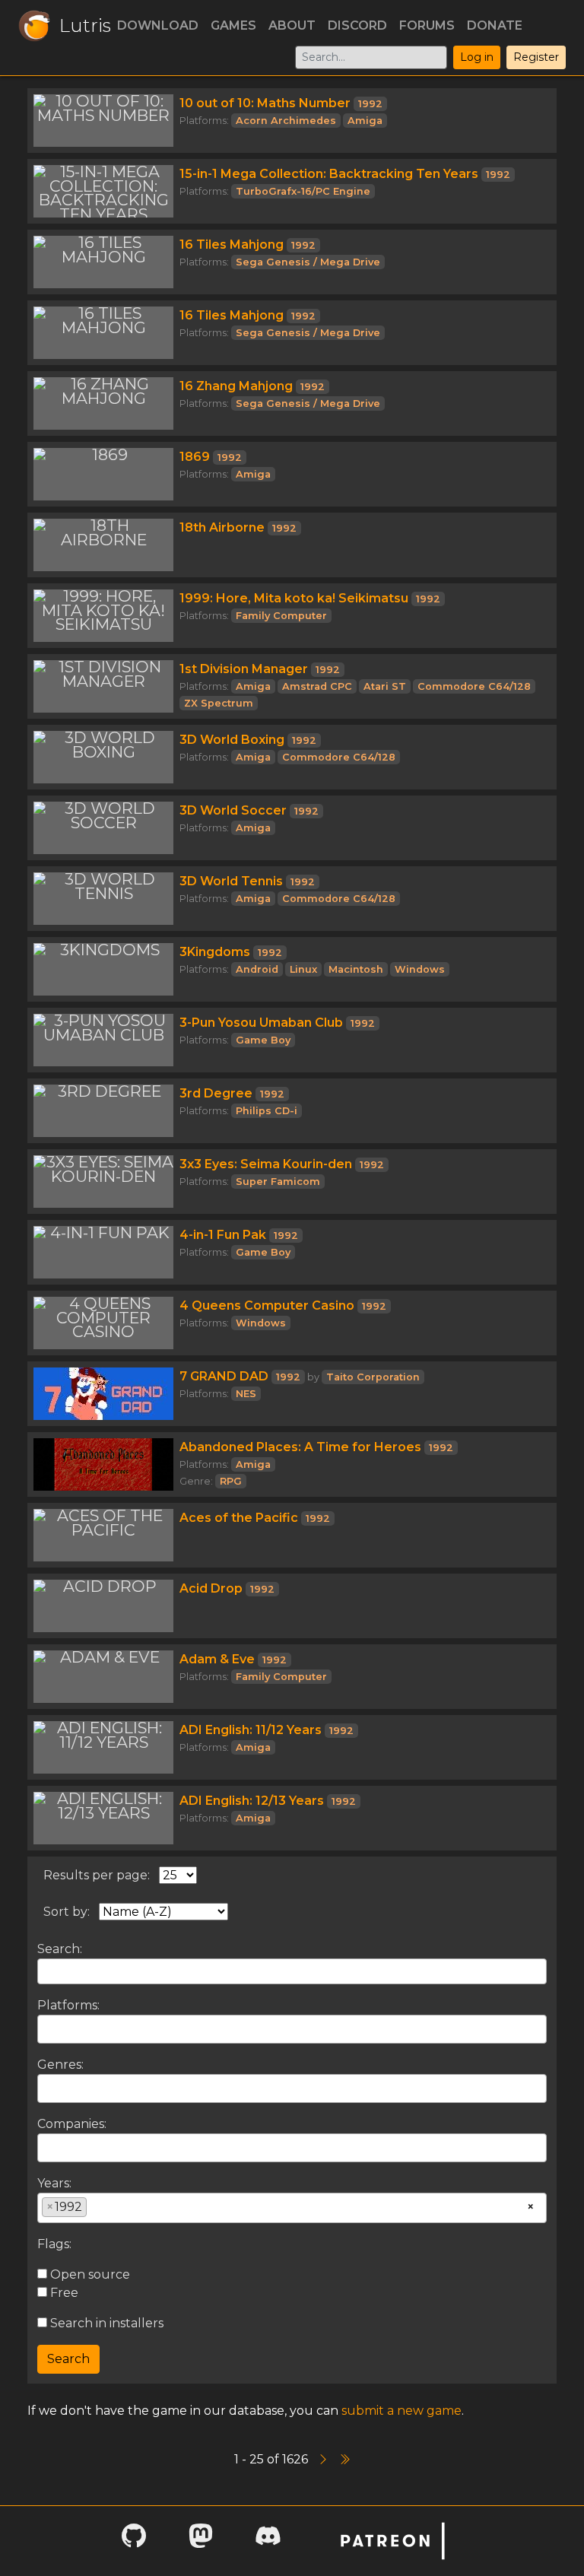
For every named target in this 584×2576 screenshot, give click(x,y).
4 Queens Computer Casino (267, 1305)
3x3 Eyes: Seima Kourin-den (266, 1164)
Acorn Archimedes (286, 121)
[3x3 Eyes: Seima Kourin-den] (103, 1182)
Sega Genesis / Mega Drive (308, 262)
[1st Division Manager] (103, 686)
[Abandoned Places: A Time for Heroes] (103, 1464)
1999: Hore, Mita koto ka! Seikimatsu (294, 598)
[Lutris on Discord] (268, 2541)
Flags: (54, 2244)
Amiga (365, 121)
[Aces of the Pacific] (103, 1535)
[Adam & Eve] (103, 1677)
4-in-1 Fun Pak (223, 1235)
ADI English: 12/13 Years (252, 1801)
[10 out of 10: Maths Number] (103, 121)
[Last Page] (344, 2459)
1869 (195, 457)
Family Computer (281, 616)
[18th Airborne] (103, 545)
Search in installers (105, 2323)
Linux (303, 969)
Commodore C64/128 (474, 686)
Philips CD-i (267, 1111)
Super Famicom (278, 1182)
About (292, 25)
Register (536, 57)
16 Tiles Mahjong (232, 245)
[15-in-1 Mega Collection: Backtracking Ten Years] (103, 191)
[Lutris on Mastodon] (201, 2541)
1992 (370, 104)
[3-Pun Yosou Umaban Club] (103, 1040)
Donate (495, 25)
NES (246, 1394)
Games (233, 25)
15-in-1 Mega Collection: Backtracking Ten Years (329, 174)
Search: (60, 1949)
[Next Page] (325, 2459)
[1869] (103, 474)
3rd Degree (216, 1093)
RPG (231, 1481)
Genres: (60, 2065)
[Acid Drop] (103, 1606)
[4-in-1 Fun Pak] (103, 1252)
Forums (427, 25)
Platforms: (68, 2005)
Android (257, 969)
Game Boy (263, 1040)
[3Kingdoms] (103, 969)
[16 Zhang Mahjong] (103, 403)
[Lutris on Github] (134, 2541)
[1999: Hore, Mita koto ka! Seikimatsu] (103, 616)
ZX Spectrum (219, 703)
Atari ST (385, 686)
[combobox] (292, 2029)
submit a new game (401, 2411)
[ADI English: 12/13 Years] (103, 1818)
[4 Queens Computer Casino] (103, 1323)
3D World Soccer (233, 810)
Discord (357, 25)
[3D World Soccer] (103, 828)
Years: (54, 2183)
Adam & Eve (217, 1659)
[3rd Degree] (103, 1111)
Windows (420, 969)
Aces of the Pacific (239, 1518)
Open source (89, 2274)
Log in (477, 57)
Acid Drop (211, 1588)
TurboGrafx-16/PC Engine (303, 191)
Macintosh (356, 969)
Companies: (72, 2124)
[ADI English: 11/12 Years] (103, 1747)
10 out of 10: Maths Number (265, 103)
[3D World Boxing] (103, 757)
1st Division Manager (244, 669)
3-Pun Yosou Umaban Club (261, 1023)
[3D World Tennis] (103, 899)
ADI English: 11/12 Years (251, 1730)
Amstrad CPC (317, 686)
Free (63, 2293)
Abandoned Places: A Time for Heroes (300, 1447)
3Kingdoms (215, 952)
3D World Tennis (231, 881)
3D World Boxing (232, 740)
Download (158, 25)
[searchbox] (46, 2028)
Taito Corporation (373, 1377)
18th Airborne (222, 527)
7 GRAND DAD (224, 1376)
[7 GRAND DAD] (103, 1394)
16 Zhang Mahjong (236, 386)
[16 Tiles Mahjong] (103, 262)
